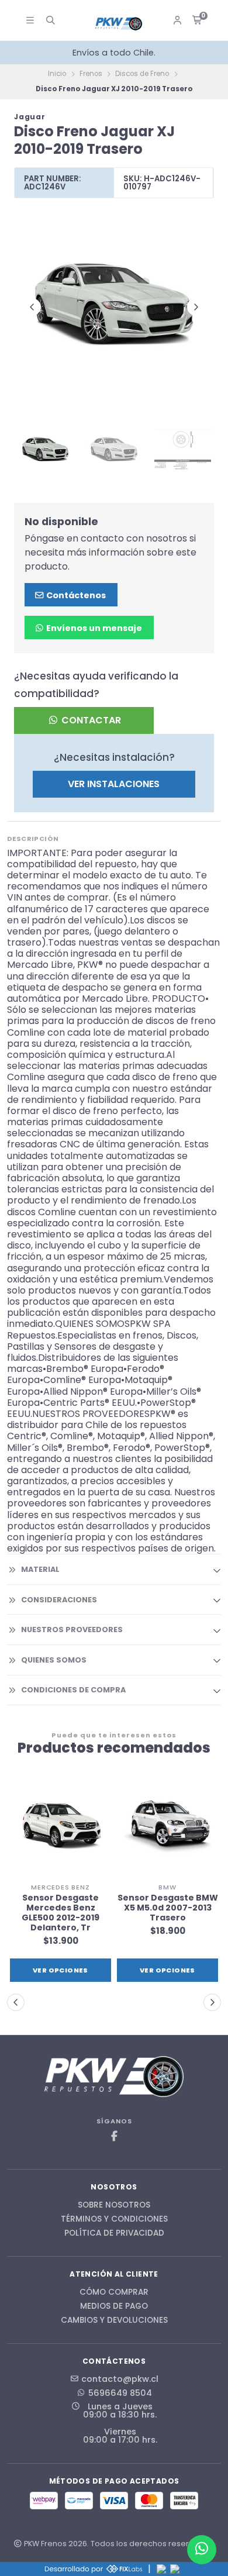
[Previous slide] (32, 307)
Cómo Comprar (114, 2292)
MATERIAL (40, 1569)
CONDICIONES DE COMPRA (73, 1690)
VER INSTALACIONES (114, 784)
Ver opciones (144, 1970)
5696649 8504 (120, 2393)
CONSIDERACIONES (59, 1600)
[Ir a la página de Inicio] (119, 24)
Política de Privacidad (114, 2233)
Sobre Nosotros (114, 2205)
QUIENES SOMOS (54, 1660)
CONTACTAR (90, 720)
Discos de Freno (142, 74)
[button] (16, 2002)
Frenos (91, 74)
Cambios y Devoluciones (114, 2320)
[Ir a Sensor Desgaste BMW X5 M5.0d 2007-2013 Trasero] (144, 1827)
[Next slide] (196, 307)
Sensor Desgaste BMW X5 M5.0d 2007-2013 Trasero (144, 1908)
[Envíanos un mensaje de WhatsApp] (202, 2550)
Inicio (57, 74)
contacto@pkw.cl (120, 2379)
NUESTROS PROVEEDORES (72, 1630)
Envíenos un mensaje (93, 628)
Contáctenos (75, 595)
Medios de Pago (114, 2306)
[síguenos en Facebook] (114, 2137)
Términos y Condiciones (114, 2219)
